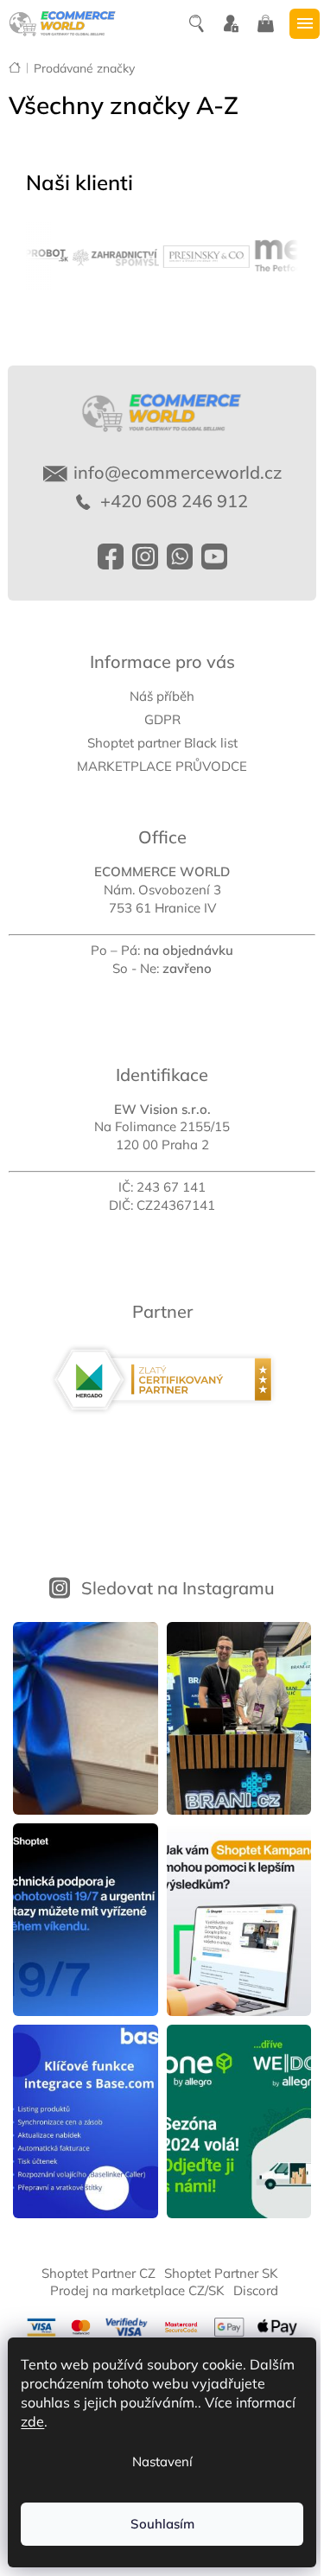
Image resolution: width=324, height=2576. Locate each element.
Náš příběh (162, 696)
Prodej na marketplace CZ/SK (137, 2290)
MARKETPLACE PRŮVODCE (162, 766)
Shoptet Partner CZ (98, 2273)
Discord (256, 2290)
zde (32, 2421)
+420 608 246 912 (172, 501)
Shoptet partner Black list (162, 743)
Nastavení (162, 2462)
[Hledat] (199, 24)
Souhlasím (162, 2524)
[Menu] (307, 23)
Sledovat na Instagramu (178, 1588)
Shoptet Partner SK (221, 2273)
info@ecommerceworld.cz (178, 472)
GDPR (162, 719)
